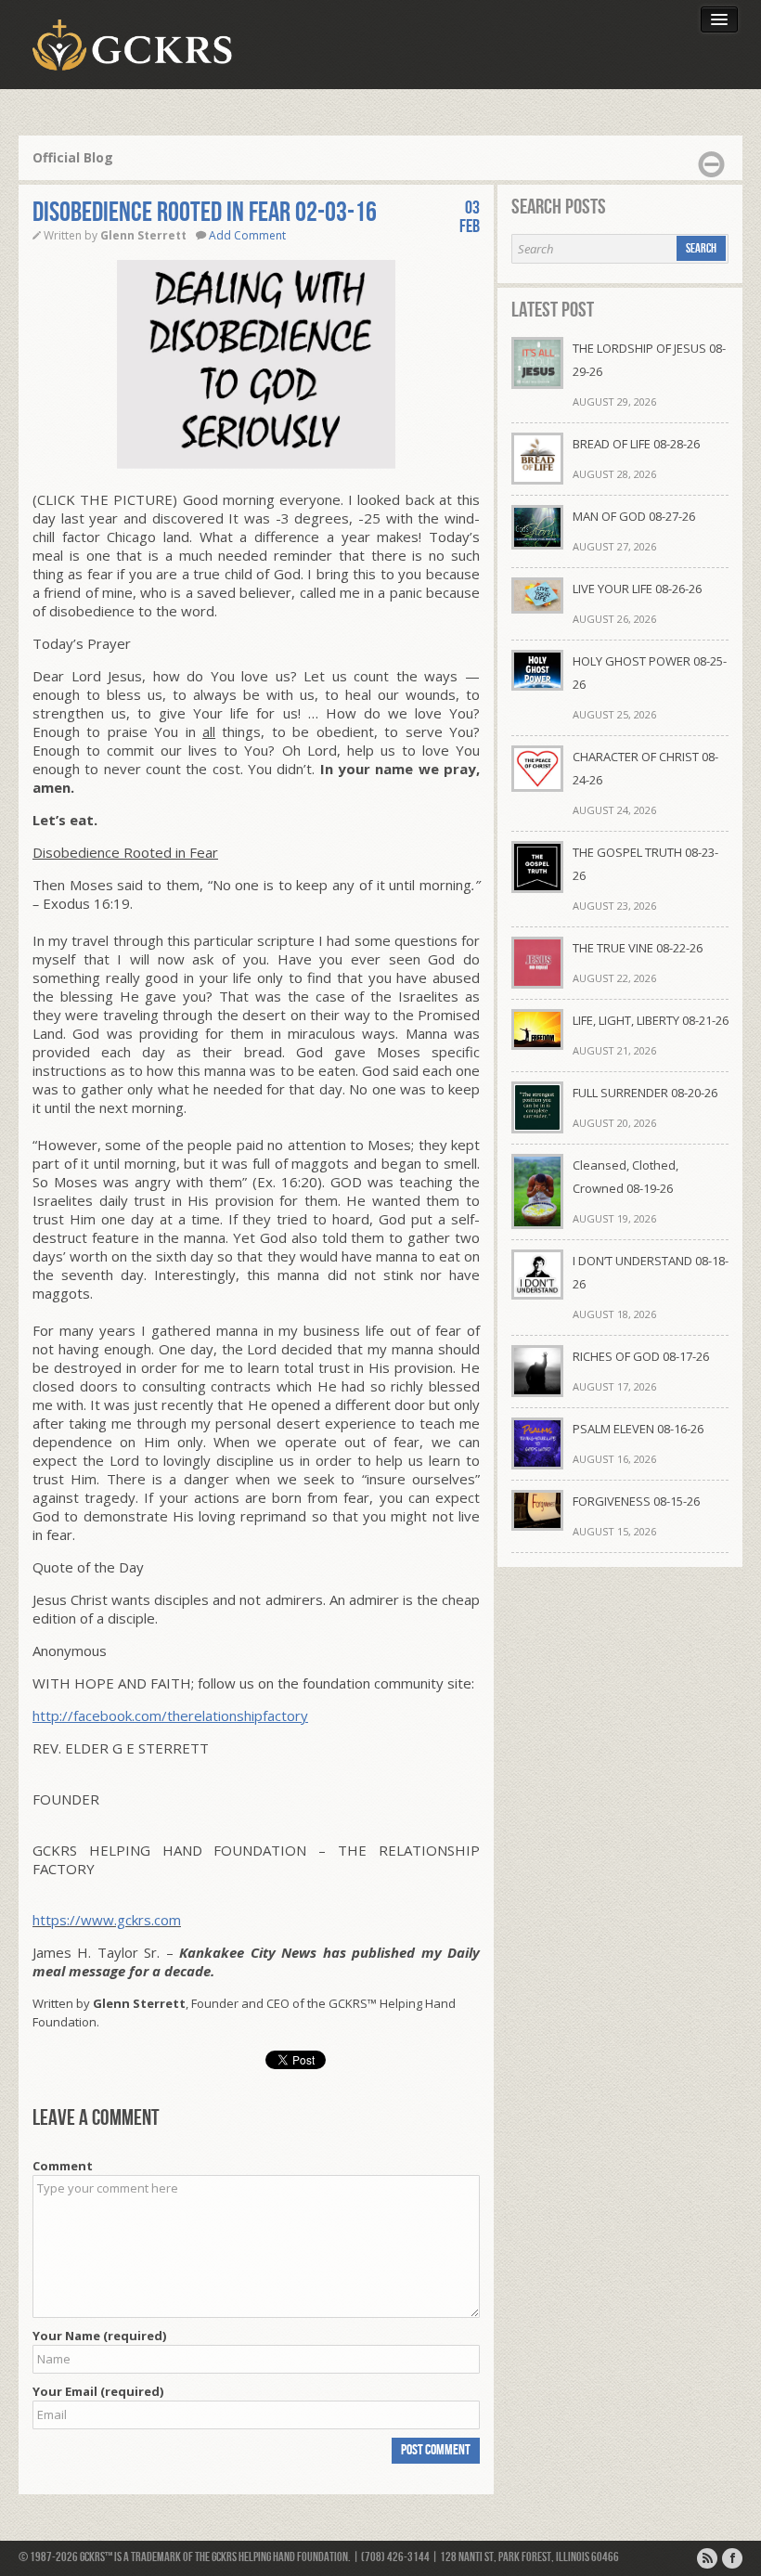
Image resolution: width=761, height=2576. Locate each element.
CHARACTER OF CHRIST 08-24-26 (645, 768)
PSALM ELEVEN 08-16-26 (638, 1429)
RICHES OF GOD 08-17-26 (641, 1356)
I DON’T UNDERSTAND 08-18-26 (651, 1272)
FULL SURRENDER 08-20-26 (645, 1093)
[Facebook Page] (732, 2558)
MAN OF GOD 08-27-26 (634, 516)
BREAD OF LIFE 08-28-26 (636, 444)
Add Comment (247, 235)
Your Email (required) (98, 2391)
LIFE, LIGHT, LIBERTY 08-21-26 (651, 1020)
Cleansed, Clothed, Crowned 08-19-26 (626, 1177)
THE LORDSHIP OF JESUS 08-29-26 (649, 360)
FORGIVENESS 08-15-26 (636, 1501)
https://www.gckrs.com (107, 1920)
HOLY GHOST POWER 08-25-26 (650, 673)
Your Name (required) (99, 2336)
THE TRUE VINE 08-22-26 (638, 948)
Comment (63, 2166)
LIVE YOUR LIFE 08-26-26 (637, 589)
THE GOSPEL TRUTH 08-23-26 (645, 864)
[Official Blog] (707, 2558)
